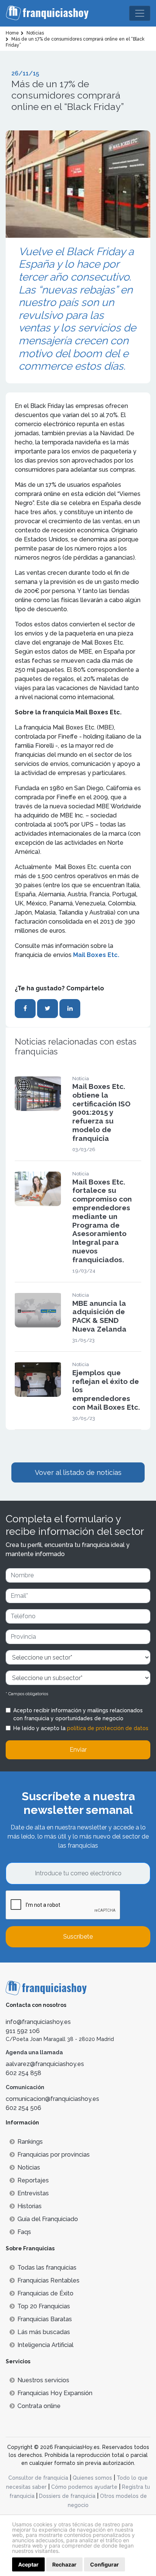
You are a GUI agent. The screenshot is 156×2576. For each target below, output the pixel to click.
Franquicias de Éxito (45, 2293)
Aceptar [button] (28, 2564)
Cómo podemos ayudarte (84, 2487)
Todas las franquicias (47, 2268)
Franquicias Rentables (48, 2280)
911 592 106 (23, 2031)
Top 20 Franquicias (44, 2306)
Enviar (78, 1750)
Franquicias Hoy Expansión (55, 2393)
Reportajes (33, 2180)
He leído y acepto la (81, 1728)
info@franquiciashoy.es (38, 2022)
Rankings (30, 2142)
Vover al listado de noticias (78, 1472)
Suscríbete (78, 1937)
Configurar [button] (105, 2564)
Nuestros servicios (43, 2380)
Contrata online (39, 2406)
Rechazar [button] (64, 2564)
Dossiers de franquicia (67, 2496)
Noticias (29, 2167)
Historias (30, 2206)
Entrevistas (33, 2193)
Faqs (24, 2232)
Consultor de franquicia (38, 2478)
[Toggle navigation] (140, 13)
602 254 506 (23, 2108)
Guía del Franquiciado (48, 2219)
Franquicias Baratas (45, 2319)
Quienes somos (92, 2478)
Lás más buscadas (44, 2332)
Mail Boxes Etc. (95, 955)
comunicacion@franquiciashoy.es (52, 2099)
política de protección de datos (108, 1728)
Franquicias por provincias (54, 2155)
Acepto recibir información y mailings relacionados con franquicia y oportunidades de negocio (78, 1714)
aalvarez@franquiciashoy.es (45, 2064)
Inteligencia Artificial (45, 2345)
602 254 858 (23, 2073)
